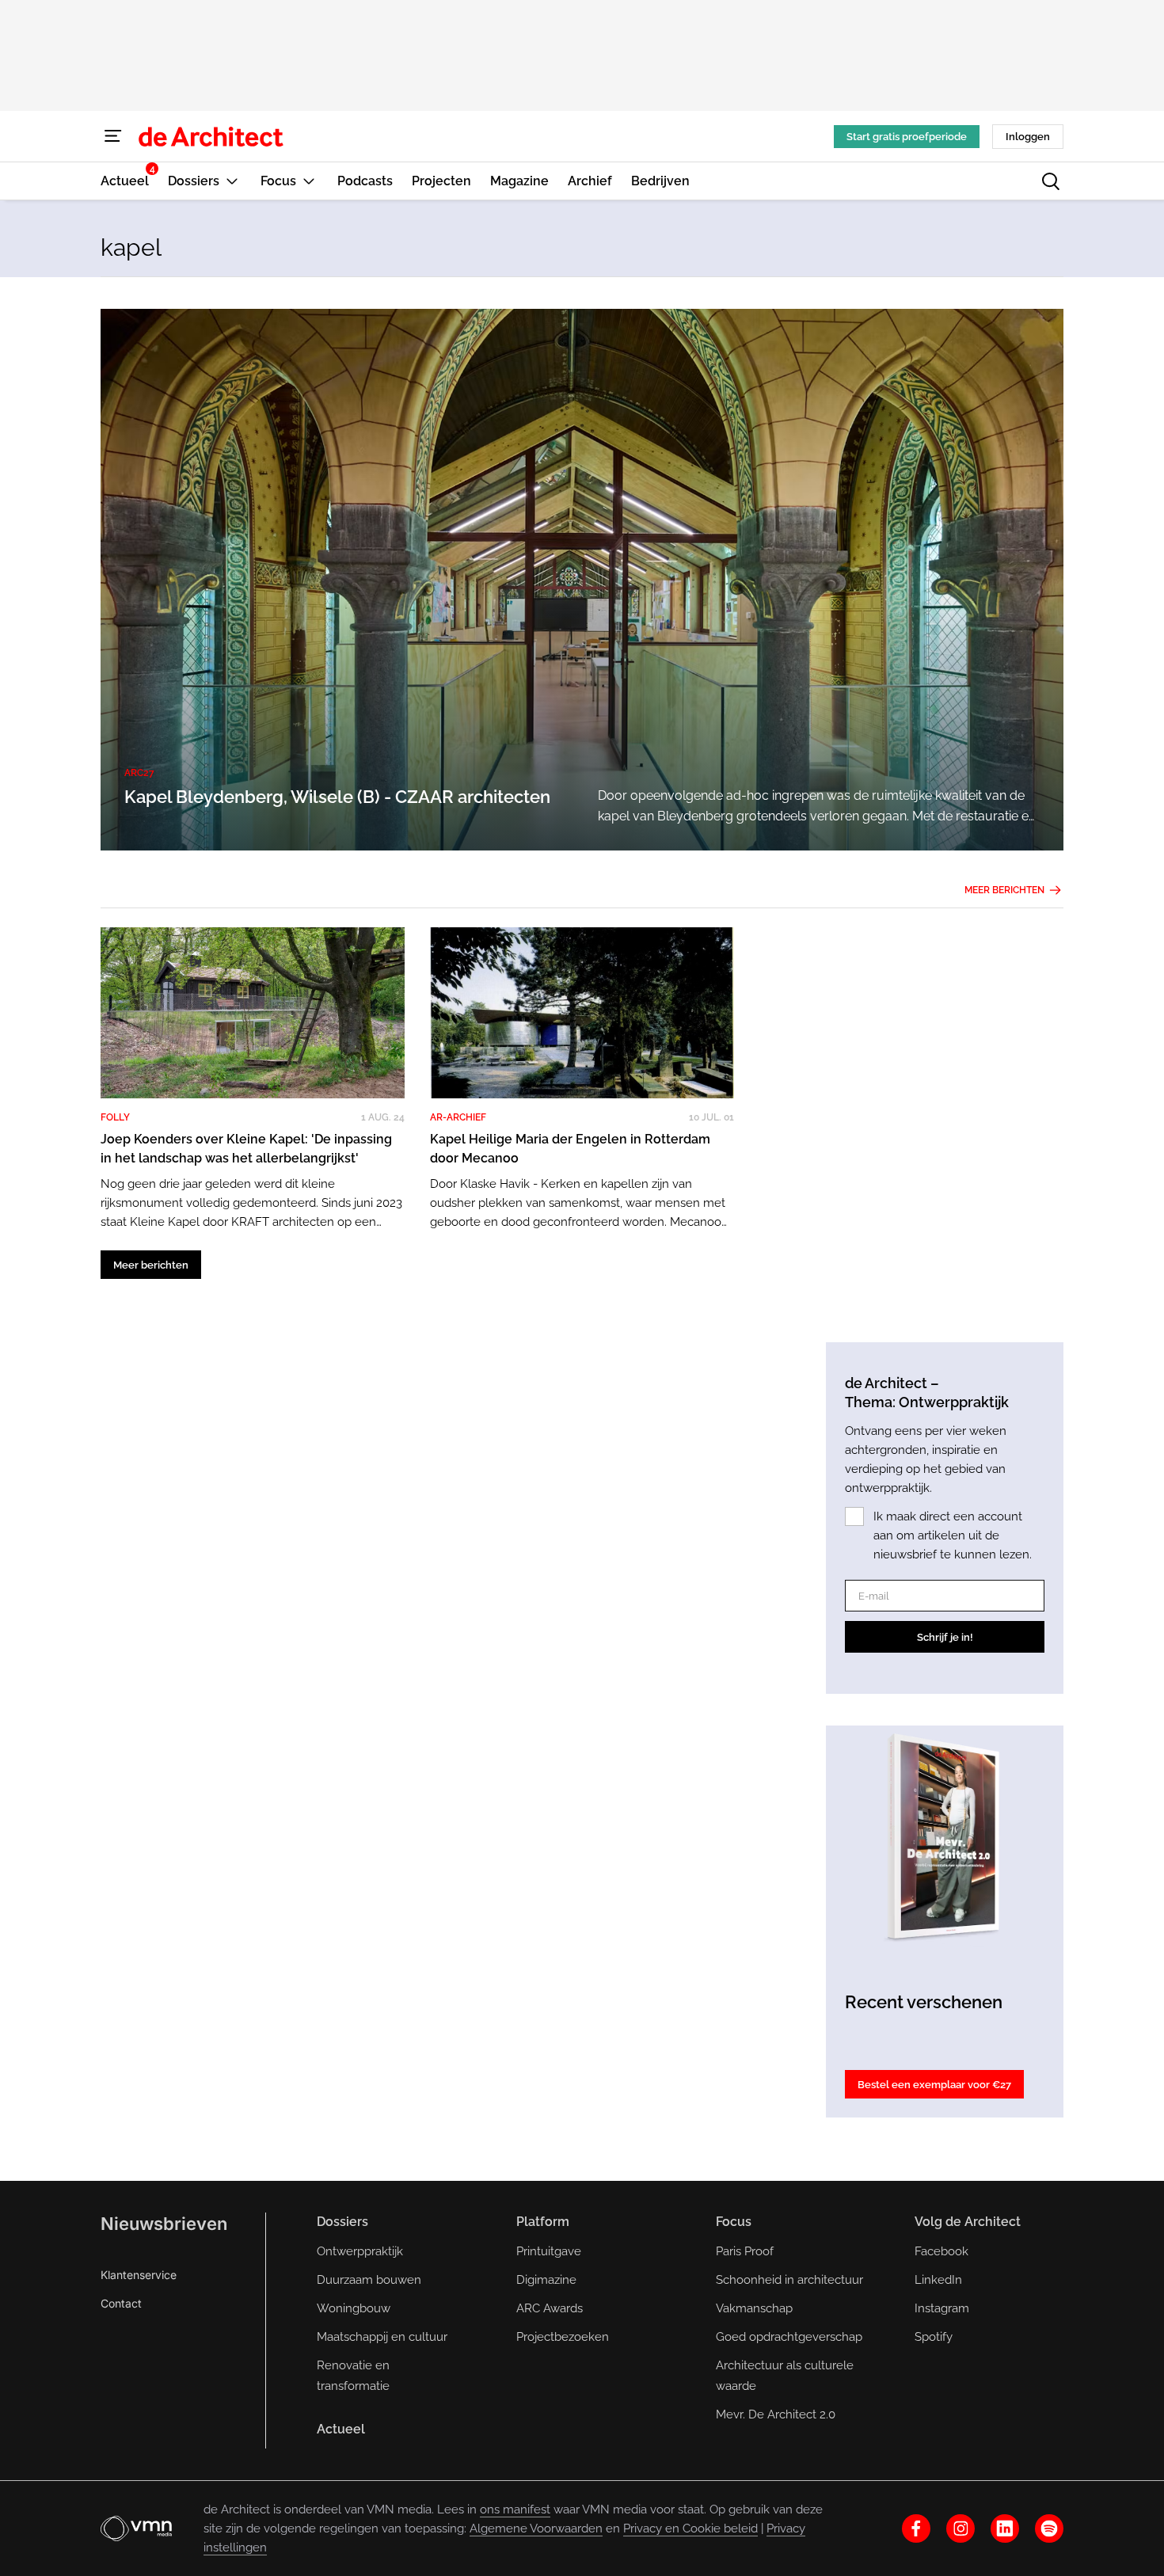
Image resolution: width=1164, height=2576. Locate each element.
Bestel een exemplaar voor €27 (934, 2085)
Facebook (941, 2251)
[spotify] (1049, 2528)
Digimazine (546, 2280)
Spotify (934, 2337)
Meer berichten (1004, 890)
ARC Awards (550, 2308)
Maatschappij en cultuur (382, 2337)
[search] (1051, 181)
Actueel (341, 2429)
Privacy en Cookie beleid (690, 2528)
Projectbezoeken (563, 2337)
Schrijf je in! (945, 1637)
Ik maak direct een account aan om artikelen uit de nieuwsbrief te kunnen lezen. (953, 1535)
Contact (121, 2303)
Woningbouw (354, 2308)
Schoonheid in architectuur (789, 2280)
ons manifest (515, 2509)
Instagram (942, 2308)
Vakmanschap (754, 2308)
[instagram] (960, 2528)
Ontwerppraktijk (360, 2251)
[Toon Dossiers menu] (232, 181)
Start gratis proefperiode (907, 137)
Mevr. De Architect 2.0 (776, 2414)
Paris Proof (745, 2251)
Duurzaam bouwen (369, 2280)
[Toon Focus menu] (309, 181)
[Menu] (113, 136)
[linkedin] (1005, 2528)
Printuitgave (549, 2251)
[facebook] (916, 2528)
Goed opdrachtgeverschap (789, 2337)
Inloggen (1028, 137)
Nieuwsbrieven (164, 2224)
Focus (734, 2222)
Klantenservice (139, 2275)
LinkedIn (938, 2280)
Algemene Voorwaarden (536, 2528)
